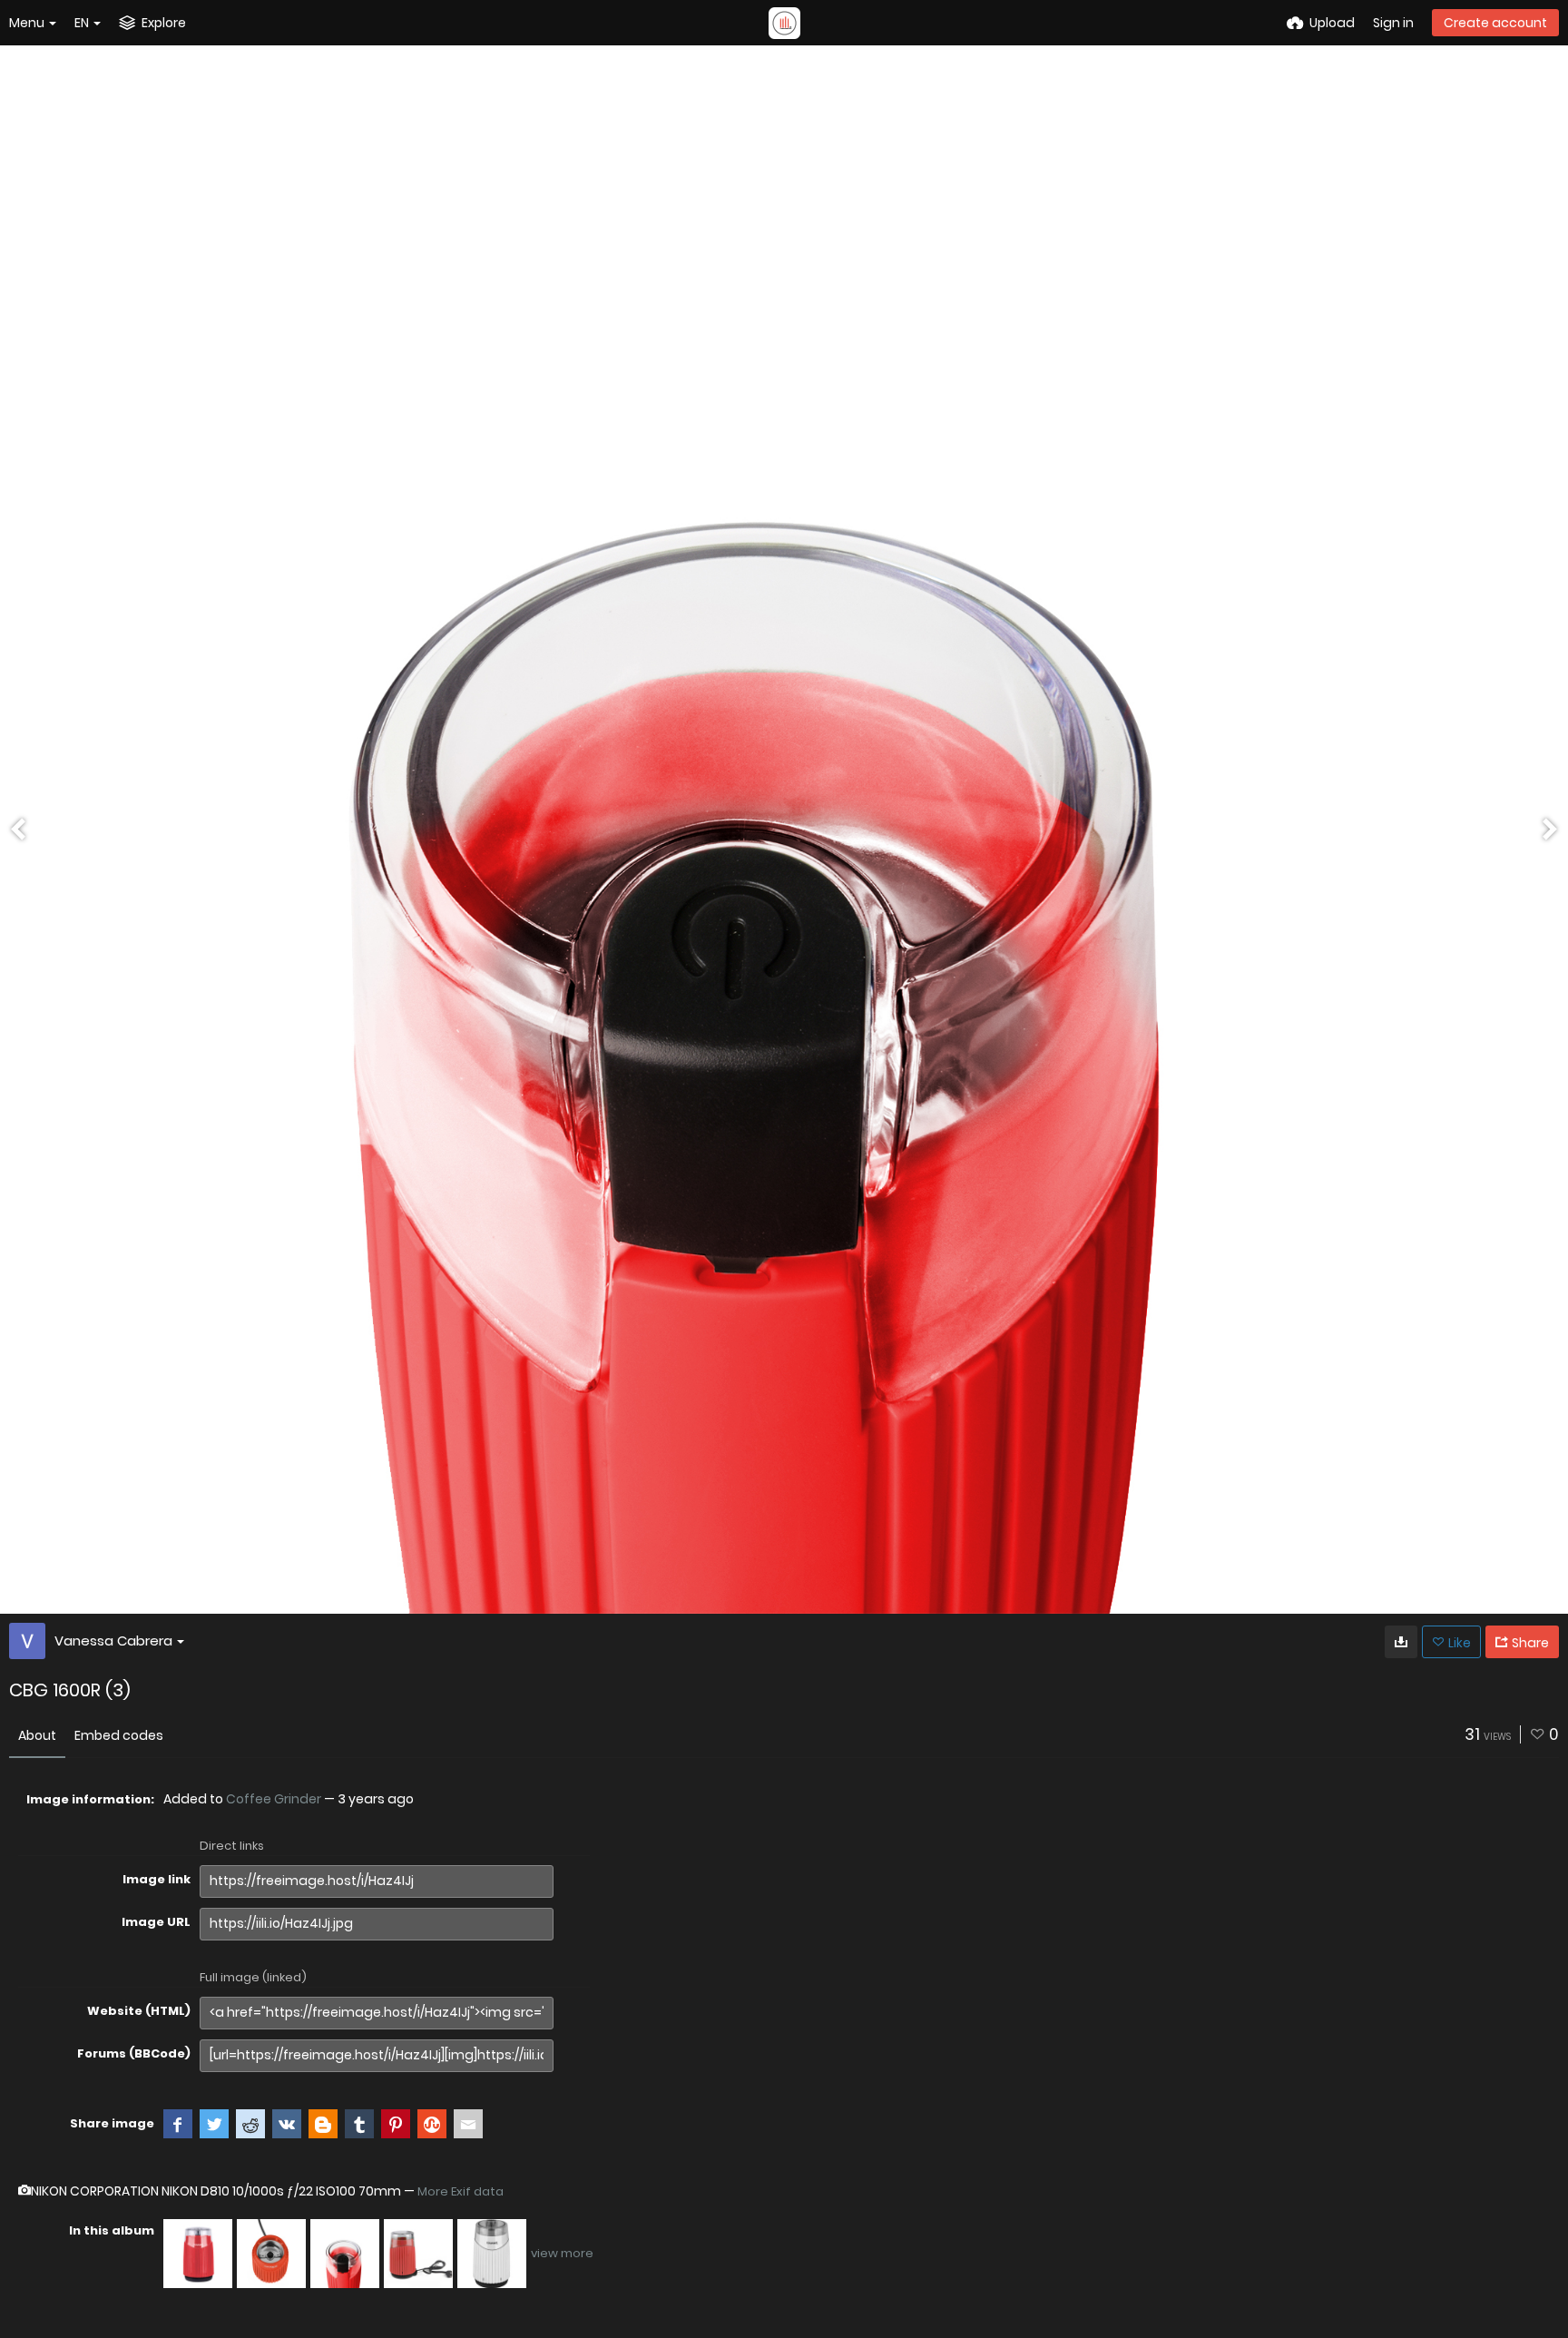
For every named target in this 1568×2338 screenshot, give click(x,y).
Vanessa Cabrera (113, 1641)
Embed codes (119, 1735)
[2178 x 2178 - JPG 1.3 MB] (1401, 1642)
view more (562, 2253)
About (37, 1735)
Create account (1495, 23)
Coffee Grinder (274, 1799)
